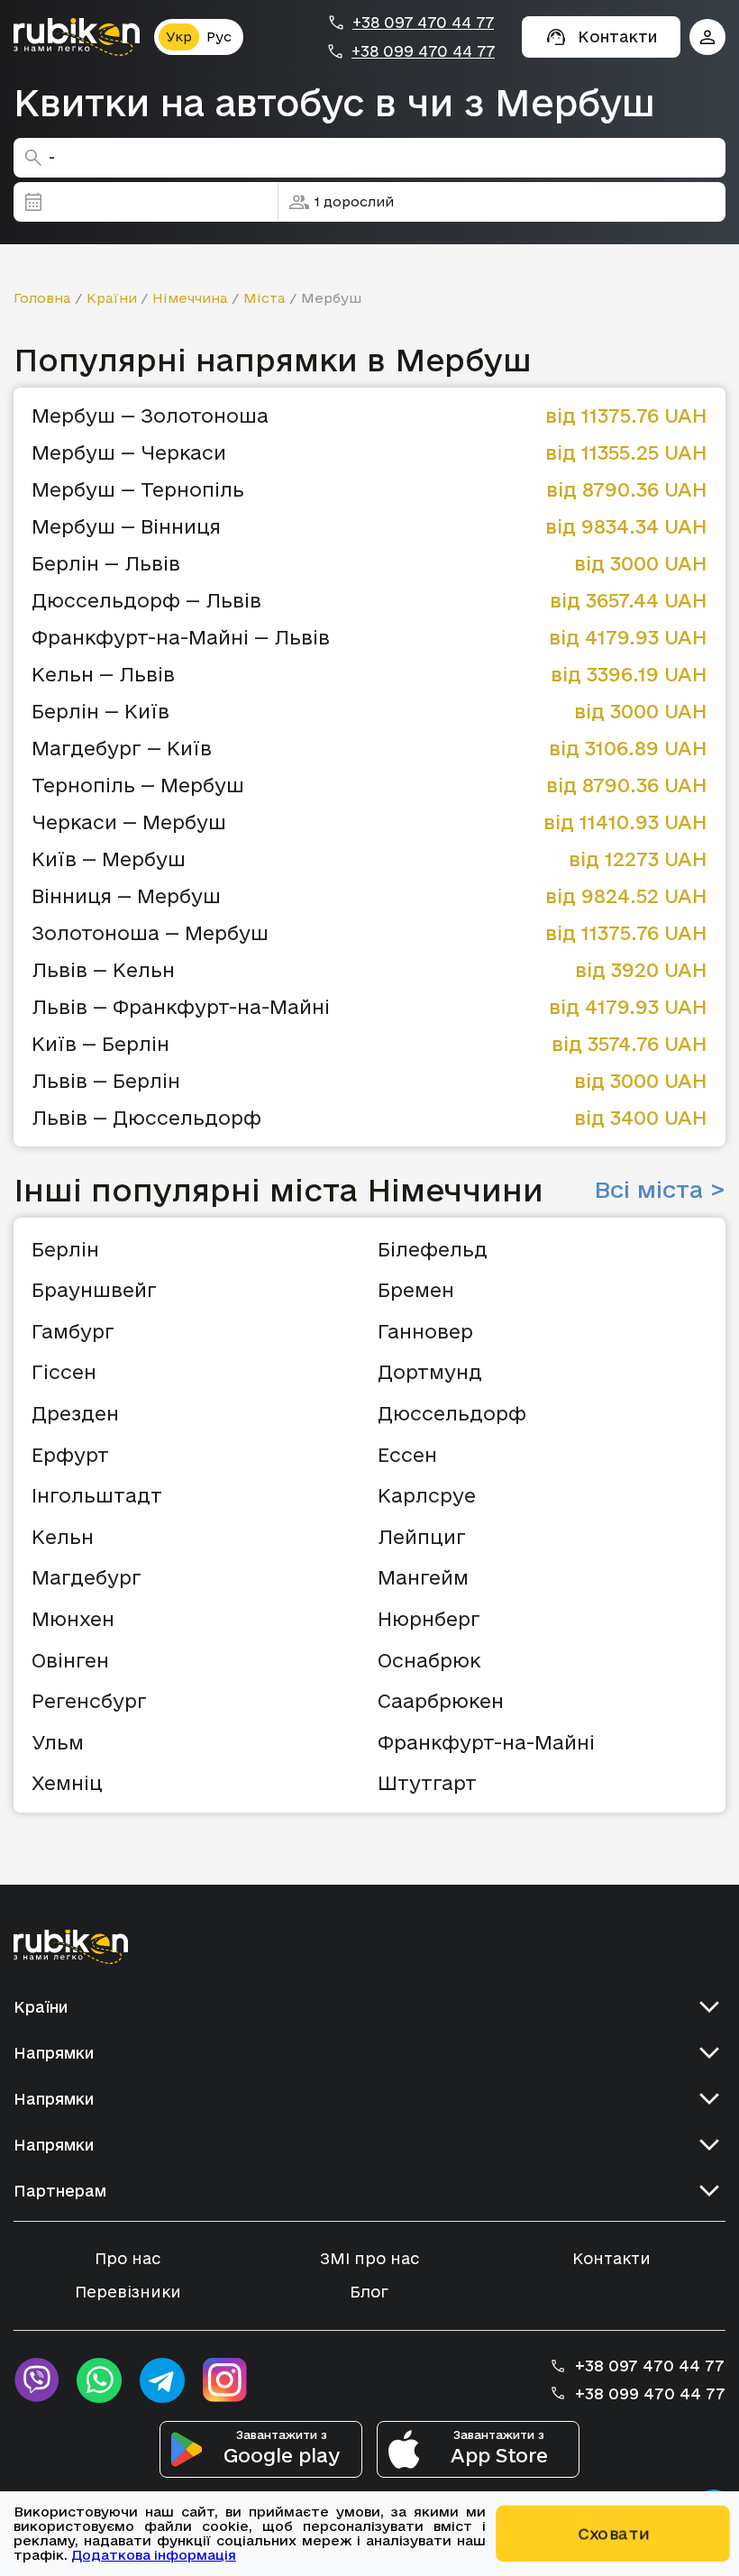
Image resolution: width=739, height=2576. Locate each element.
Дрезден (75, 1413)
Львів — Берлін (106, 1081)
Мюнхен (73, 1619)
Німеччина (190, 298)
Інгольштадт (97, 1495)
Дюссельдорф (452, 1413)
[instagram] (225, 2380)
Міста (265, 298)
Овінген (70, 1660)
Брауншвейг (94, 1290)
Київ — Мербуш (109, 859)
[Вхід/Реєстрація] (707, 37)
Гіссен (64, 1372)
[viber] (36, 2380)
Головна (42, 298)
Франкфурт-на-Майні (486, 1742)
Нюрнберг (429, 1619)
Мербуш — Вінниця (126, 527)
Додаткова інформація (154, 2555)
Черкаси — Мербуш (129, 822)
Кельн (63, 1537)
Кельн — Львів (103, 675)
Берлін (65, 1249)
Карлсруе (427, 1495)
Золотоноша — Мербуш (150, 933)
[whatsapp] (99, 2380)
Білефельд (433, 1249)
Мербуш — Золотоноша (150, 416)
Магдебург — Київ (122, 749)
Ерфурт (70, 1455)
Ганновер (425, 1331)
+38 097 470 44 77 (423, 23)
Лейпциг (422, 1537)
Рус (219, 37)
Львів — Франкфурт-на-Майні (181, 1007)
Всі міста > (660, 1190)
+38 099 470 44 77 (423, 51)
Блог (369, 2292)
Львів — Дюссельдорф (146, 1118)
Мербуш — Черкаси (129, 453)
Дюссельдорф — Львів (146, 601)
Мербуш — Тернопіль (138, 490)
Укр (179, 37)
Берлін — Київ (100, 712)
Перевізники (128, 2292)
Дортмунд (430, 1372)
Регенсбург (89, 1701)
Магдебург (87, 1577)
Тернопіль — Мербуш (138, 786)
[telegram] (162, 2380)
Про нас (128, 2258)
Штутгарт (427, 1783)
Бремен (416, 1290)
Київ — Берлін (100, 1044)
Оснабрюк (429, 1660)
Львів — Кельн (103, 970)
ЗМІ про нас (369, 2258)
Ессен (407, 1455)
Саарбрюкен (441, 1701)
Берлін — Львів (106, 564)
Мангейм (423, 1577)
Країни (112, 298)
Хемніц (67, 1783)
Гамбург (73, 1331)
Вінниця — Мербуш (126, 896)
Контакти (611, 2258)
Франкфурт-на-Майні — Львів (181, 638)
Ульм (58, 1742)
